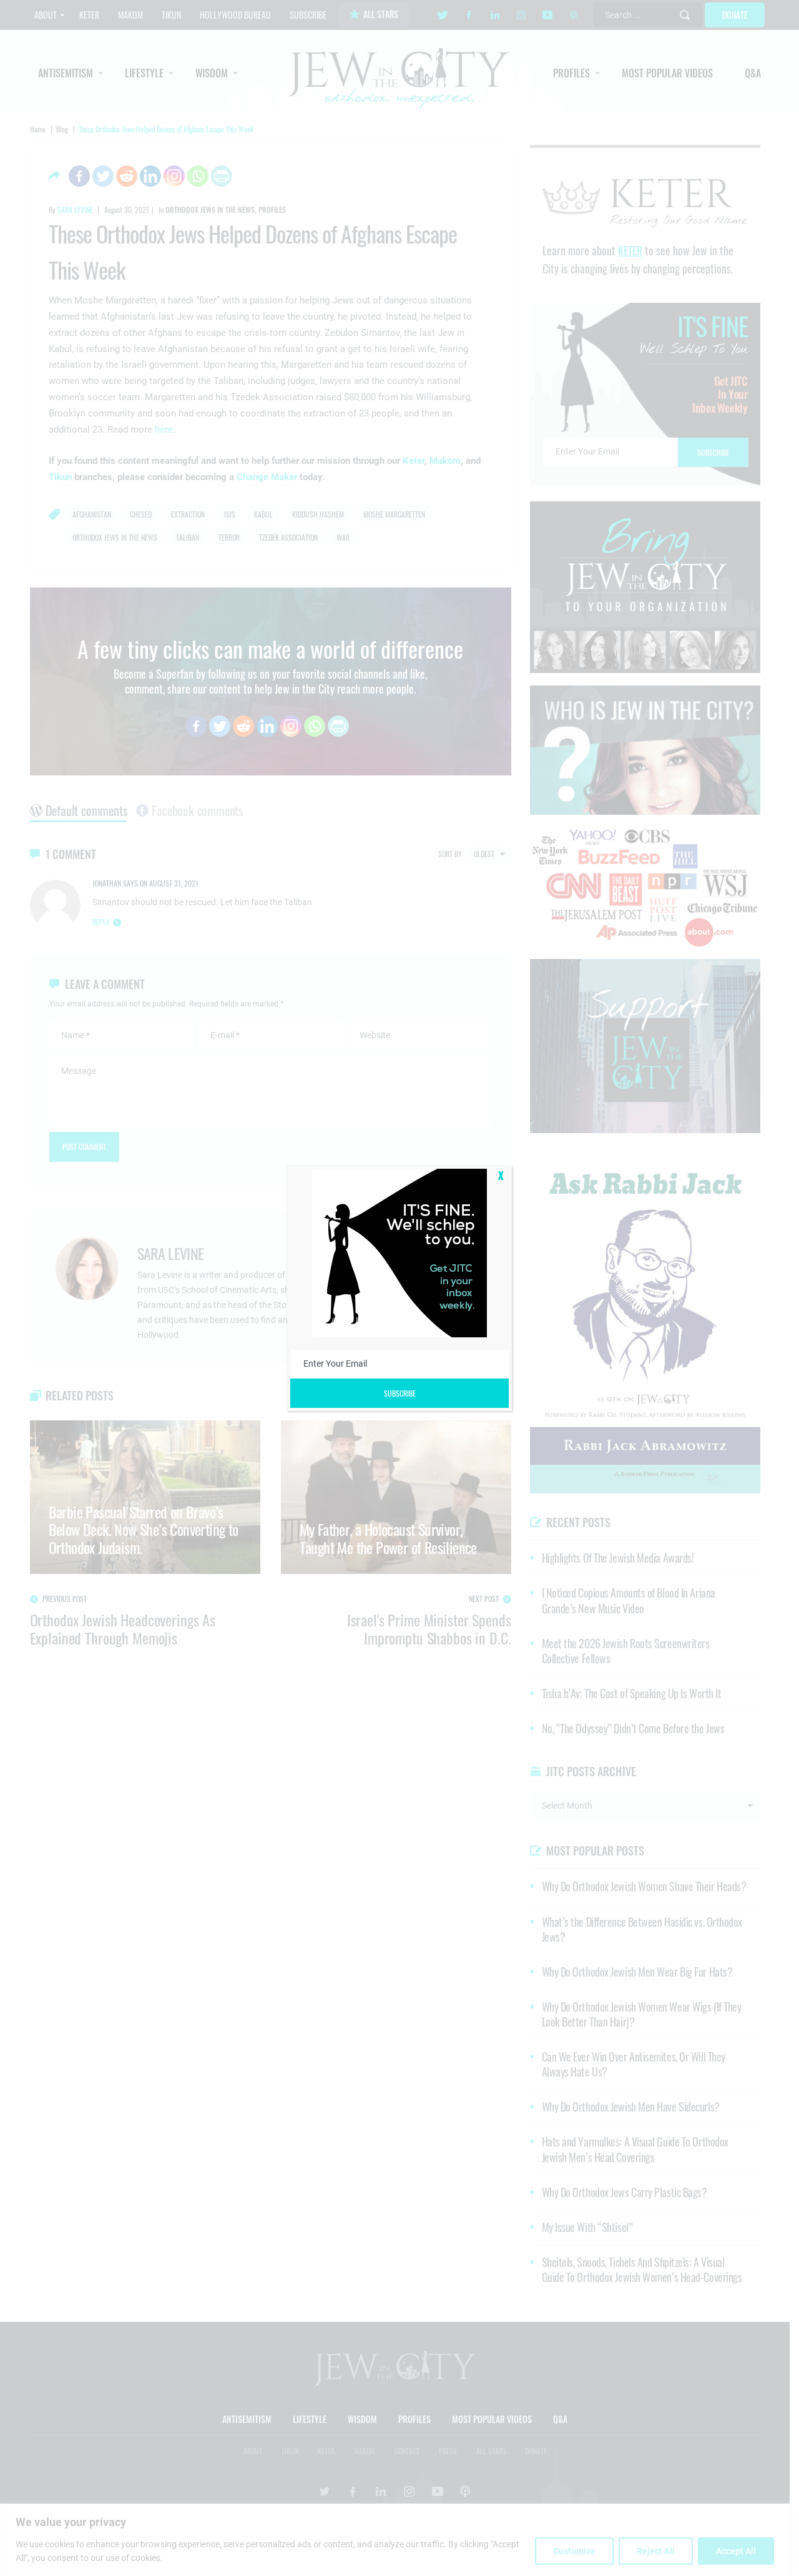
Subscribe (400, 1393)
